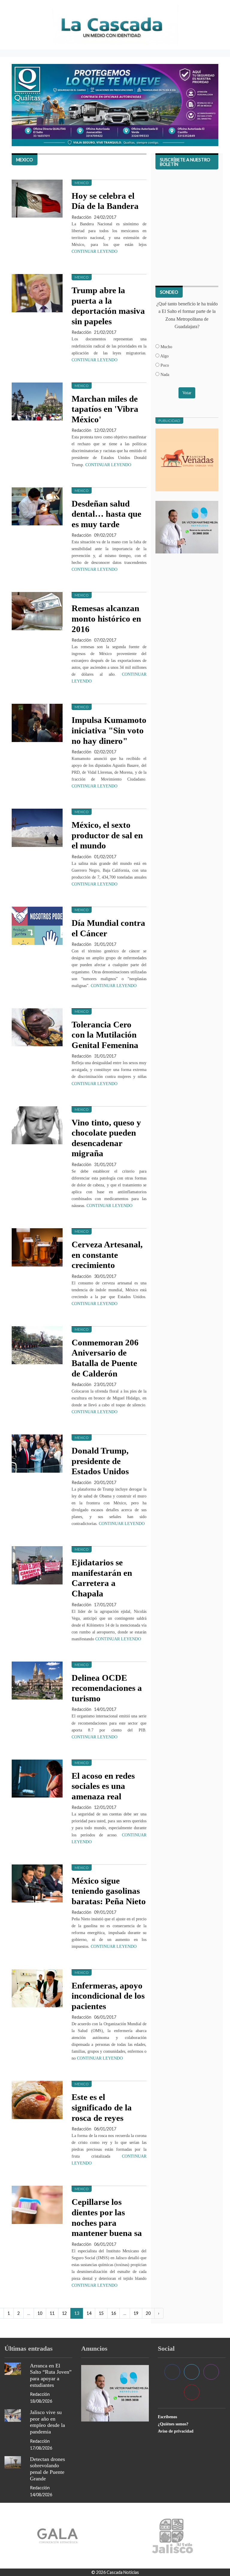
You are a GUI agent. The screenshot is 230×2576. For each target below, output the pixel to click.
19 (136, 2313)
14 (89, 2313)
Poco (164, 365)
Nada (164, 374)
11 (52, 2313)
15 (101, 2313)
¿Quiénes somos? (173, 2424)
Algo (164, 356)
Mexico (82, 183)
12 (64, 2313)
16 (114, 2313)
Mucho (166, 347)
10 (40, 2313)
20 (148, 2313)
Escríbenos (167, 2417)
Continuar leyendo (94, 251)
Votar (187, 393)
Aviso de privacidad (176, 2431)
